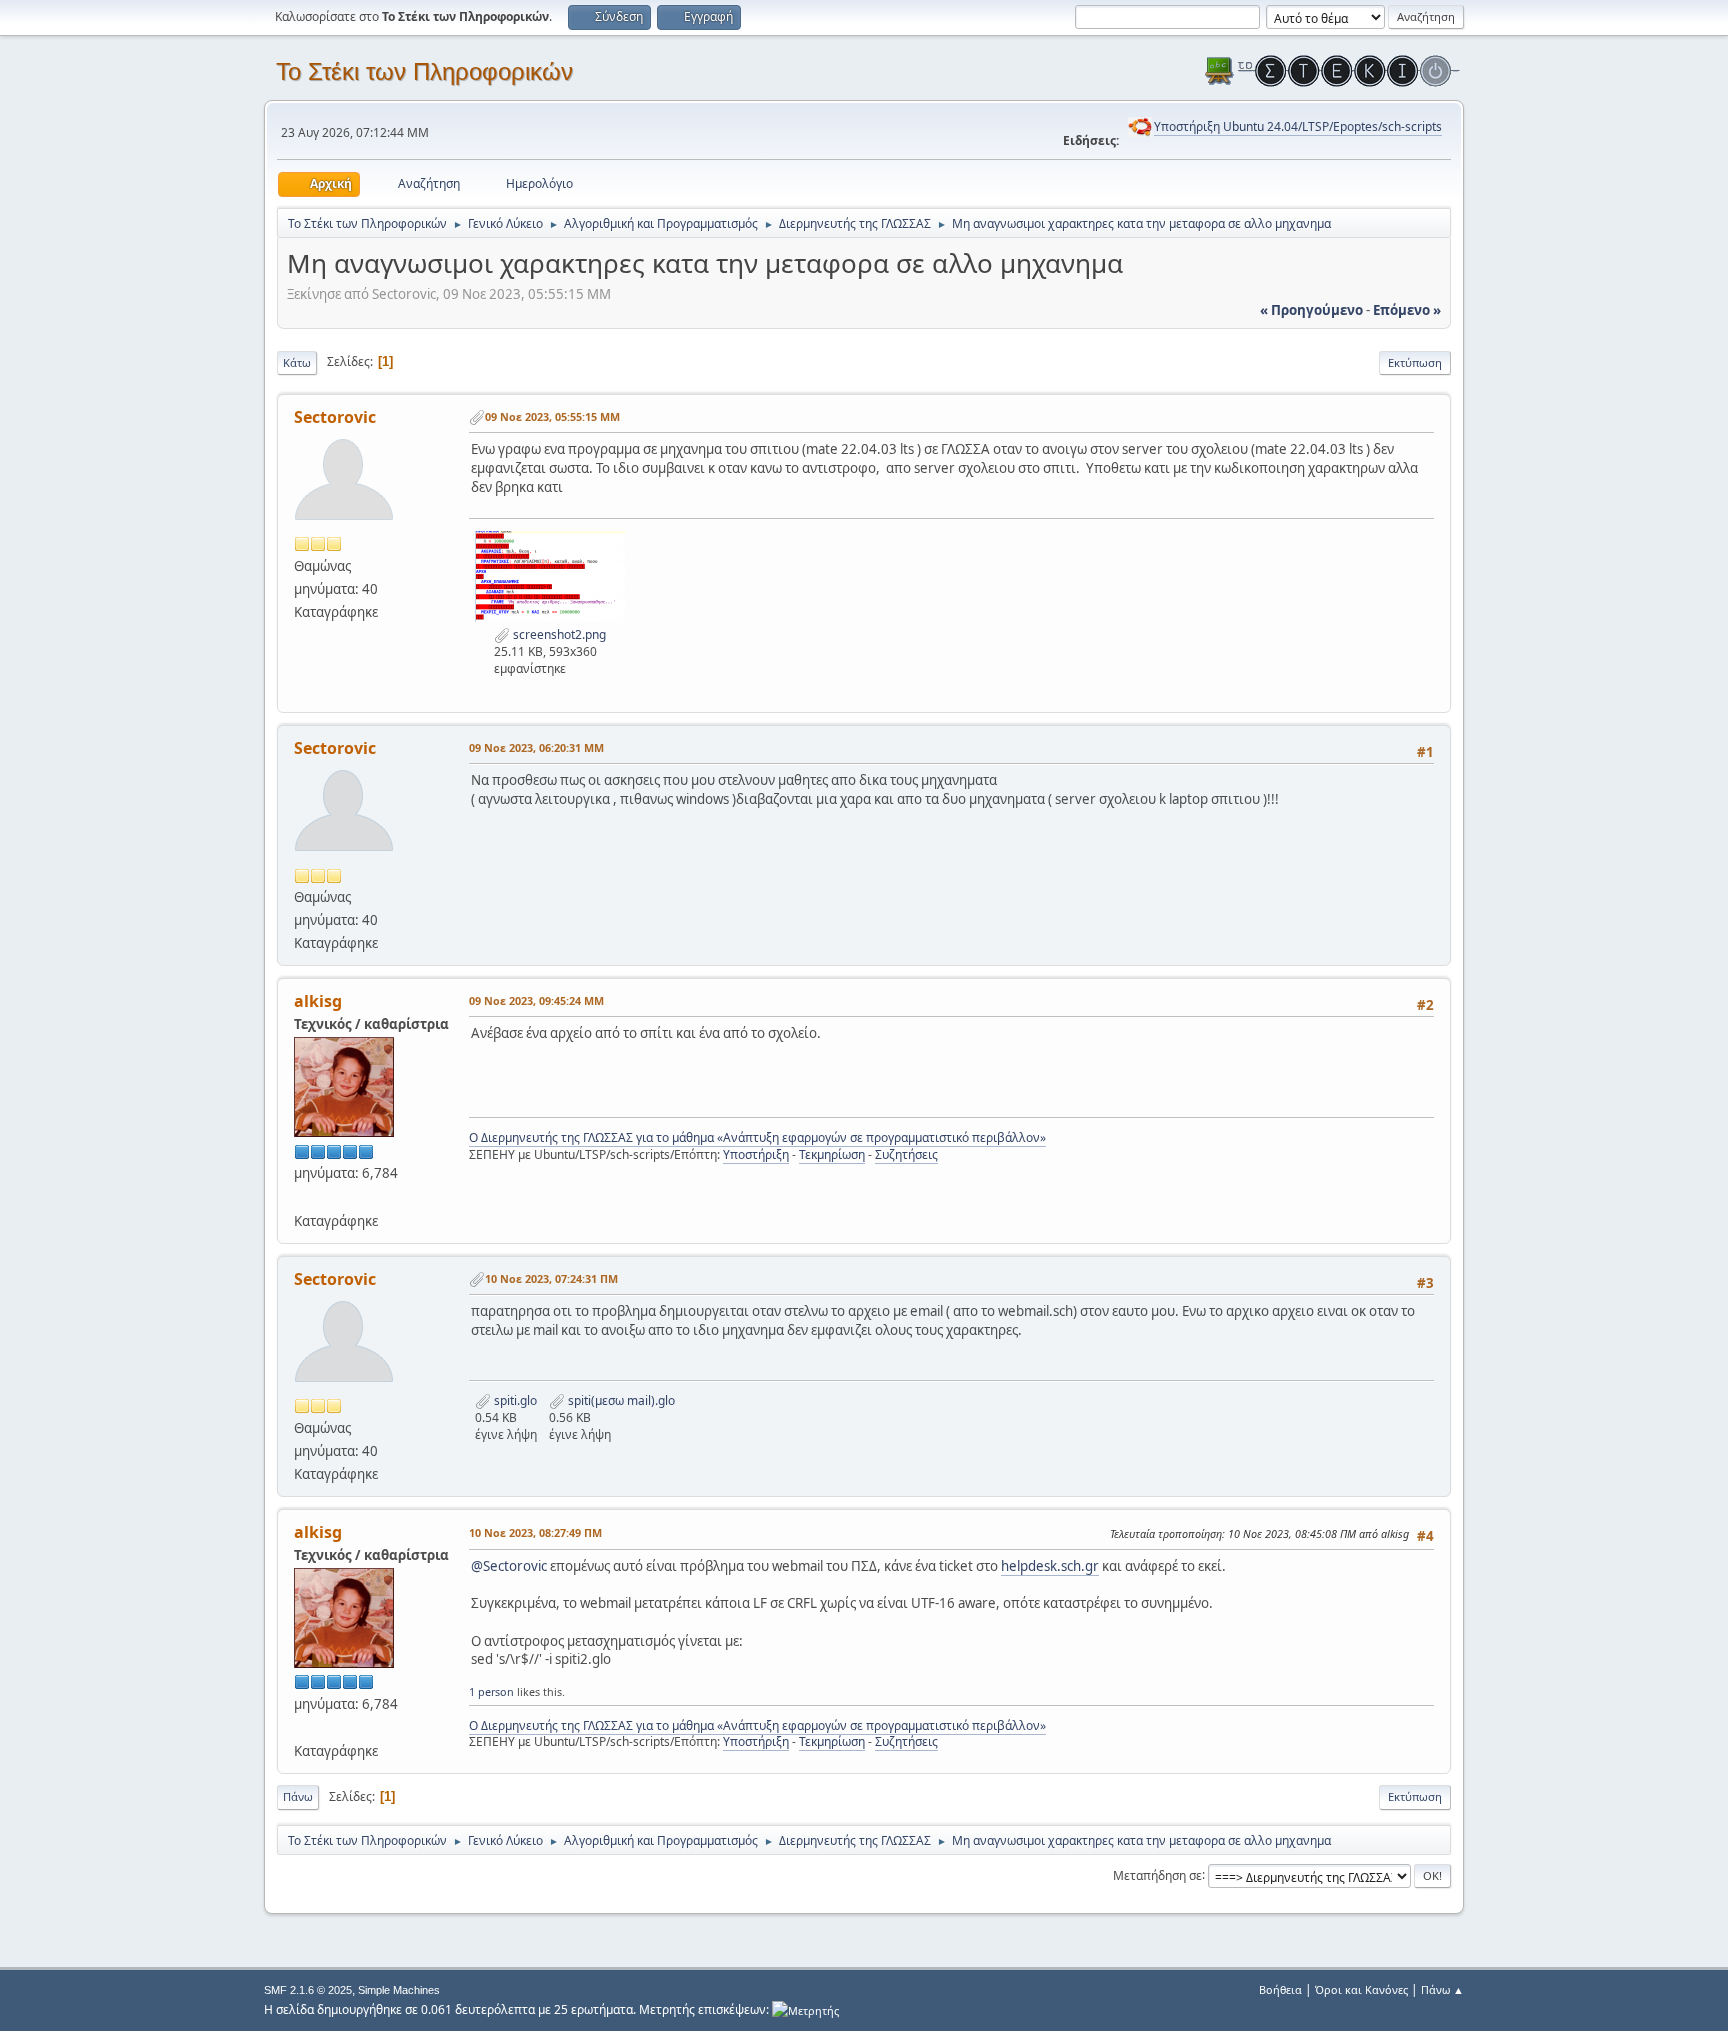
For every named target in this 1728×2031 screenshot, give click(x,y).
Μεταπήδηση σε (1157, 1874)
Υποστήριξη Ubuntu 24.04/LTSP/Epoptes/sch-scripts (1298, 126)
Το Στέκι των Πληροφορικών (424, 71)
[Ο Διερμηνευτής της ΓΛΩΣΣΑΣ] (302, 1196)
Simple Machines (399, 1990)
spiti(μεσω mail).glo (620, 1400)
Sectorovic (335, 417)
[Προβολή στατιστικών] (805, 2009)
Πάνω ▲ (1442, 1989)
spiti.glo (514, 1400)
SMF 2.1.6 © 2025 (308, 1990)
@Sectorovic (509, 1566)
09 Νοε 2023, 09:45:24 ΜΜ (536, 1000)
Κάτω (297, 362)
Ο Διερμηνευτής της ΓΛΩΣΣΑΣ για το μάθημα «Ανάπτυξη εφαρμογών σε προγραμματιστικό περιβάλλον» (757, 1137)
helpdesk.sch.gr (1050, 1566)
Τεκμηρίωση (832, 1154)
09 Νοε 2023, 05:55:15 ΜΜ (552, 416)
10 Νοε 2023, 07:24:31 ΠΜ (551, 1278)
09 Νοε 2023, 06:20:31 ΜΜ (536, 747)
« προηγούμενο (1311, 310)
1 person (491, 1691)
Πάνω (298, 1796)
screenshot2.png (558, 634)
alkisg (318, 1001)
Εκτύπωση (1415, 362)
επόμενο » (1407, 310)
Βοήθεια (1280, 1989)
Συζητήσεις (906, 1154)
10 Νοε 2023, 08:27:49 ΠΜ (535, 1532)
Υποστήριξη (756, 1154)
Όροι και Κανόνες (1361, 1989)
